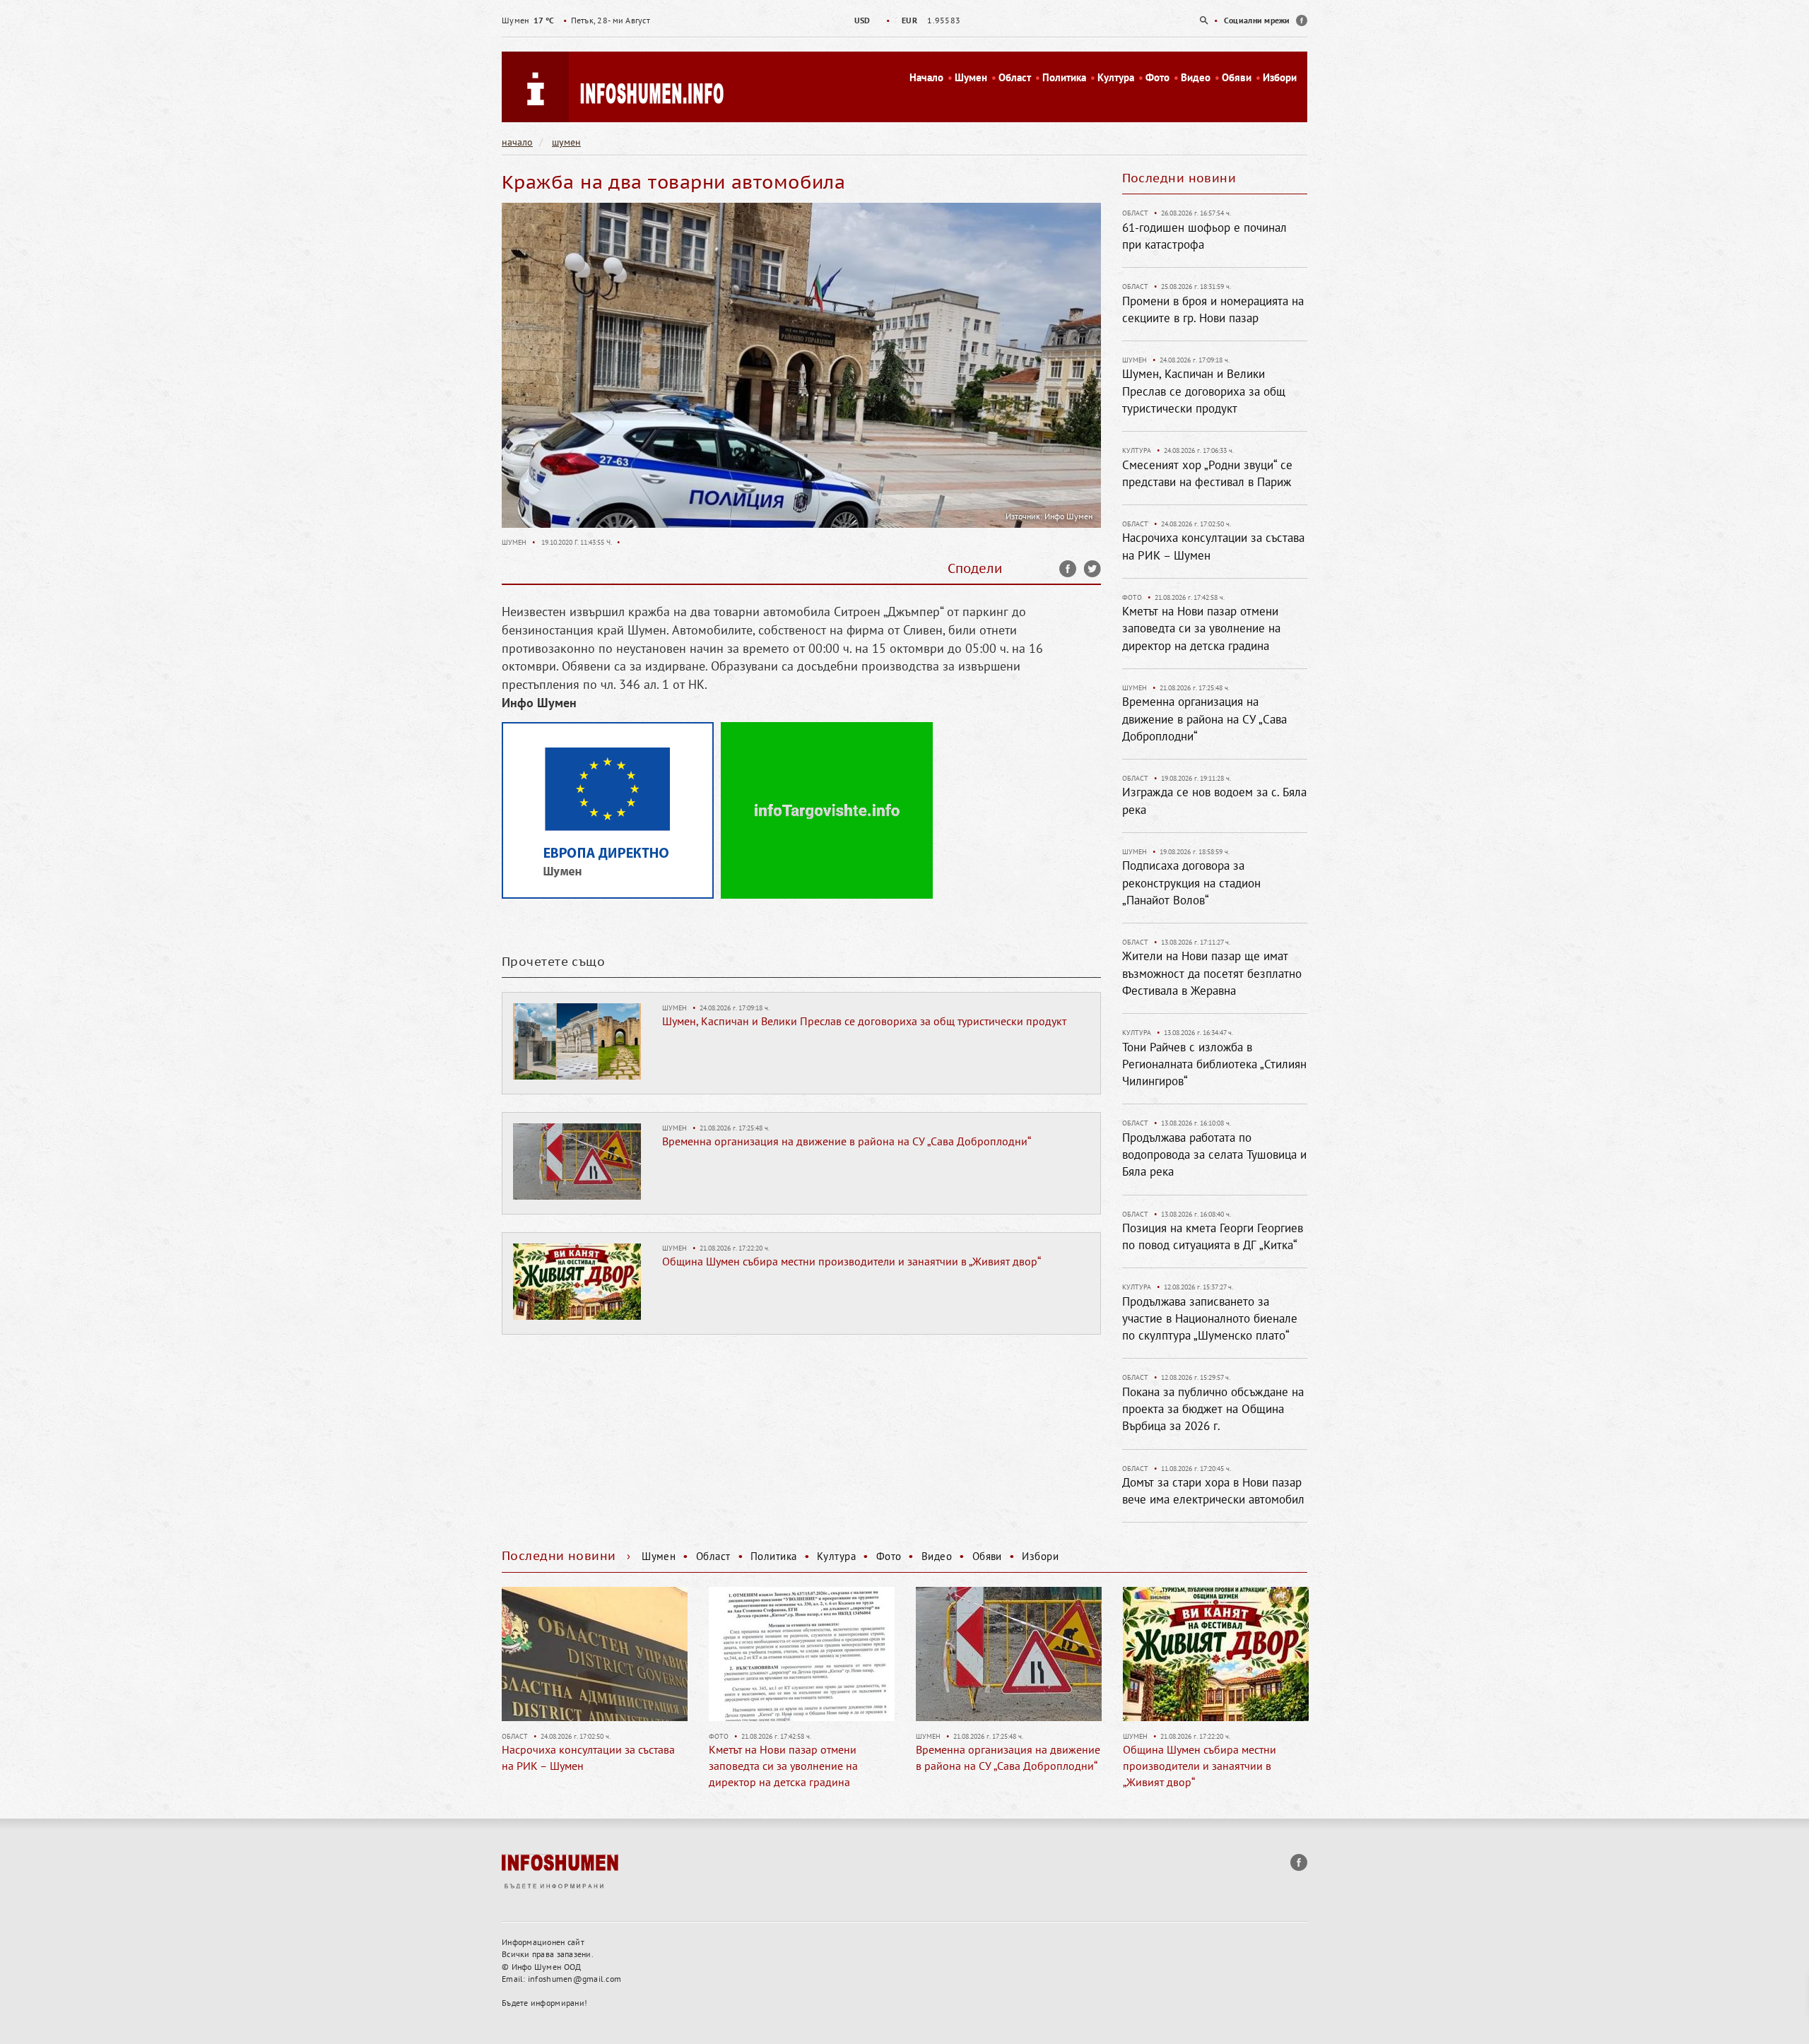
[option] (904, 20)
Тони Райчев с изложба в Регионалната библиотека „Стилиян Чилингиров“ (1214, 1064)
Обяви (1237, 77)
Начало (926, 77)
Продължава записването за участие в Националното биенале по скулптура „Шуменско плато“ (1210, 1319)
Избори (1280, 77)
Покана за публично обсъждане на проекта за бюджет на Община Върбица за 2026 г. (1213, 1409)
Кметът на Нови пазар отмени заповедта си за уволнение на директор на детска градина (1201, 628)
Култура (1116, 77)
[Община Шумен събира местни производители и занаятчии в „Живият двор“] (577, 1281)
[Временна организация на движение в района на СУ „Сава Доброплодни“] (577, 1161)
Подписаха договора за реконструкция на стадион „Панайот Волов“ (1191, 883)
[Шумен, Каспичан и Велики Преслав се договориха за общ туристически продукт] (577, 1041)
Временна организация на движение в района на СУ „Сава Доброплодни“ (847, 1141)
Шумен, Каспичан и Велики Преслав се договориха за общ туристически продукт (864, 1021)
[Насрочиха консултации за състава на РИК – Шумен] (518, 1654)
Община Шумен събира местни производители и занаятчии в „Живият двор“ (852, 1261)
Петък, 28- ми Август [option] (576, 20)
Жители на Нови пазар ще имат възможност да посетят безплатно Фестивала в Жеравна (1212, 973)
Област (1015, 77)
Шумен (971, 77)
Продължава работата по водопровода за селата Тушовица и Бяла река (1214, 1155)
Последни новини (1179, 178)
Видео (1196, 77)
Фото (1157, 77)
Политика (1064, 77)
